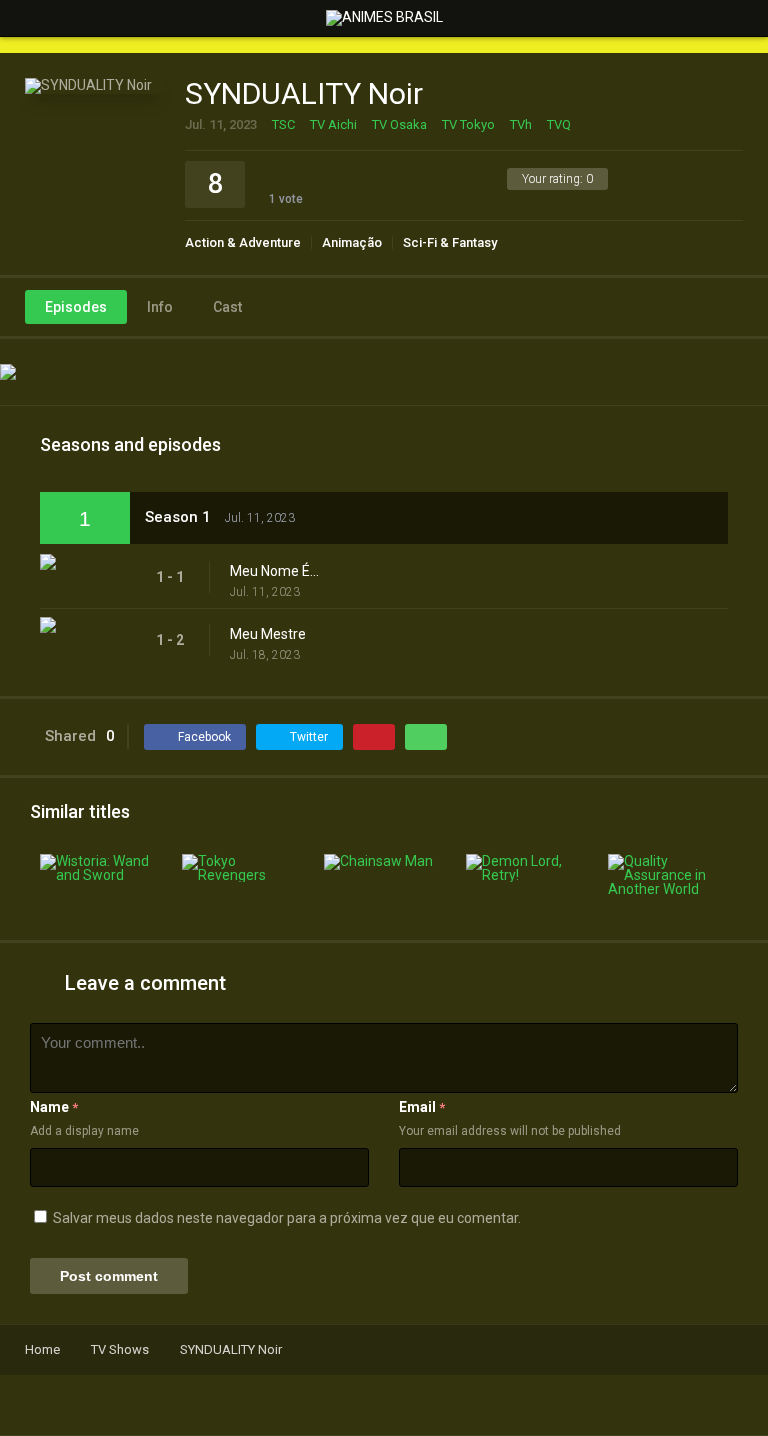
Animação (352, 242)
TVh (521, 124)
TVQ (559, 124)
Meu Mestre (268, 634)
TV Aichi (333, 124)
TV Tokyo (468, 124)
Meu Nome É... (274, 571)
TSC (283, 124)
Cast (227, 307)
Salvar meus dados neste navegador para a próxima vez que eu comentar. (287, 1218)
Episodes (76, 307)
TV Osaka (399, 124)
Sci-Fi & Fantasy (450, 242)
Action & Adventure (243, 242)
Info (160, 307)
